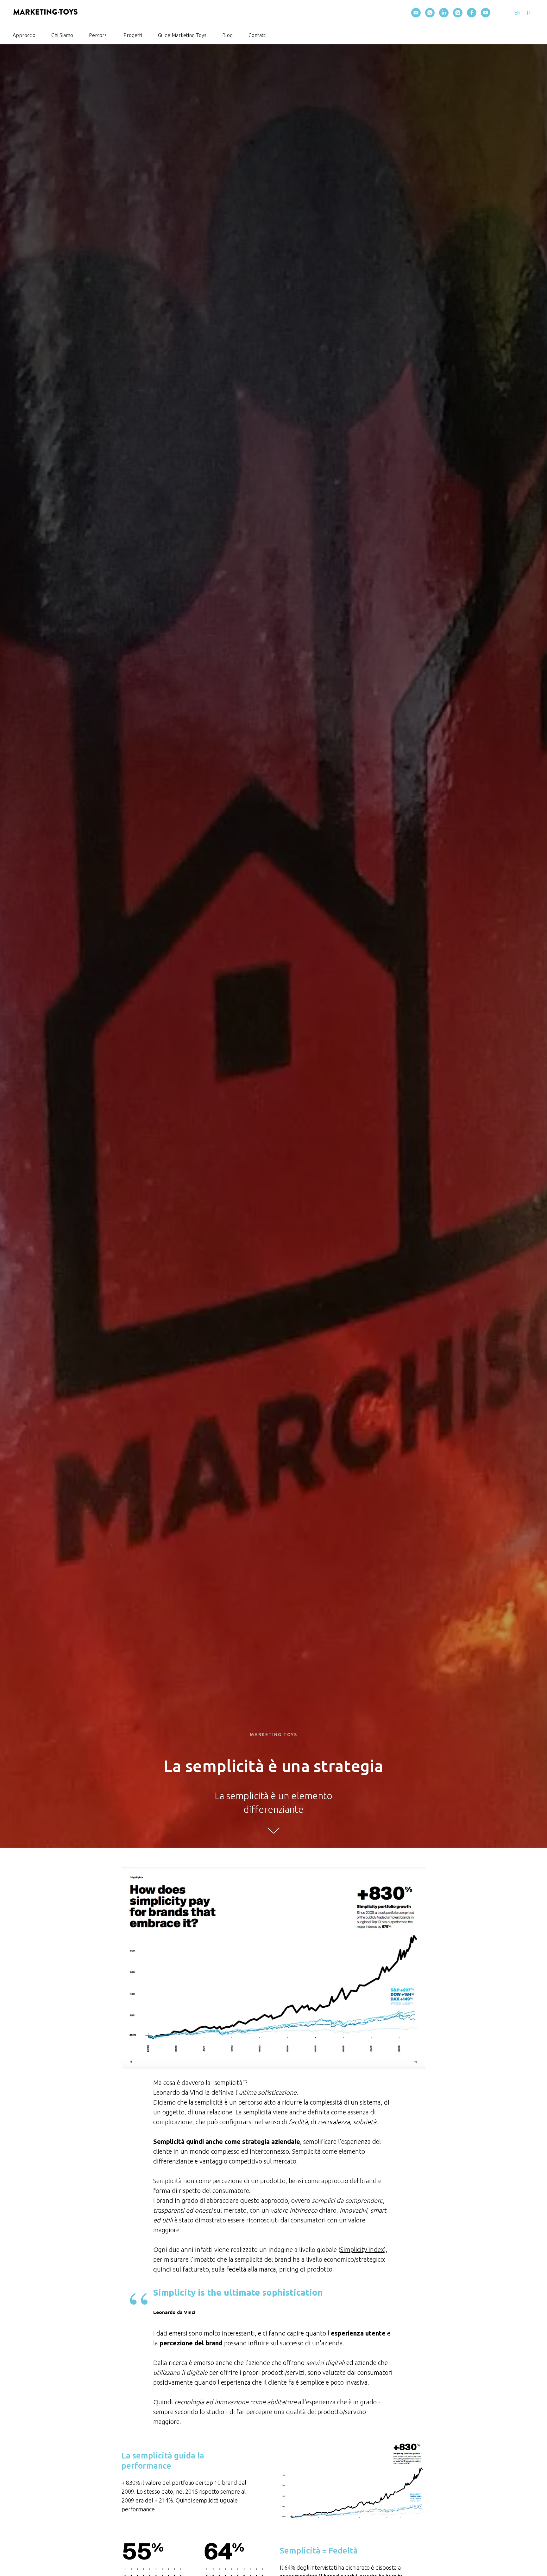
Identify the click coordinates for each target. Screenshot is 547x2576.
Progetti (133, 35)
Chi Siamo (62, 35)
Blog (227, 35)
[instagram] (458, 13)
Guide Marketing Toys (182, 35)
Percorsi (98, 35)
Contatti (258, 35)
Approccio (24, 35)
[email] (416, 13)
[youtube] (486, 13)
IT (529, 13)
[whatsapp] (430, 13)
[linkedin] (444, 13)
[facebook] (472, 13)
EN (517, 13)
